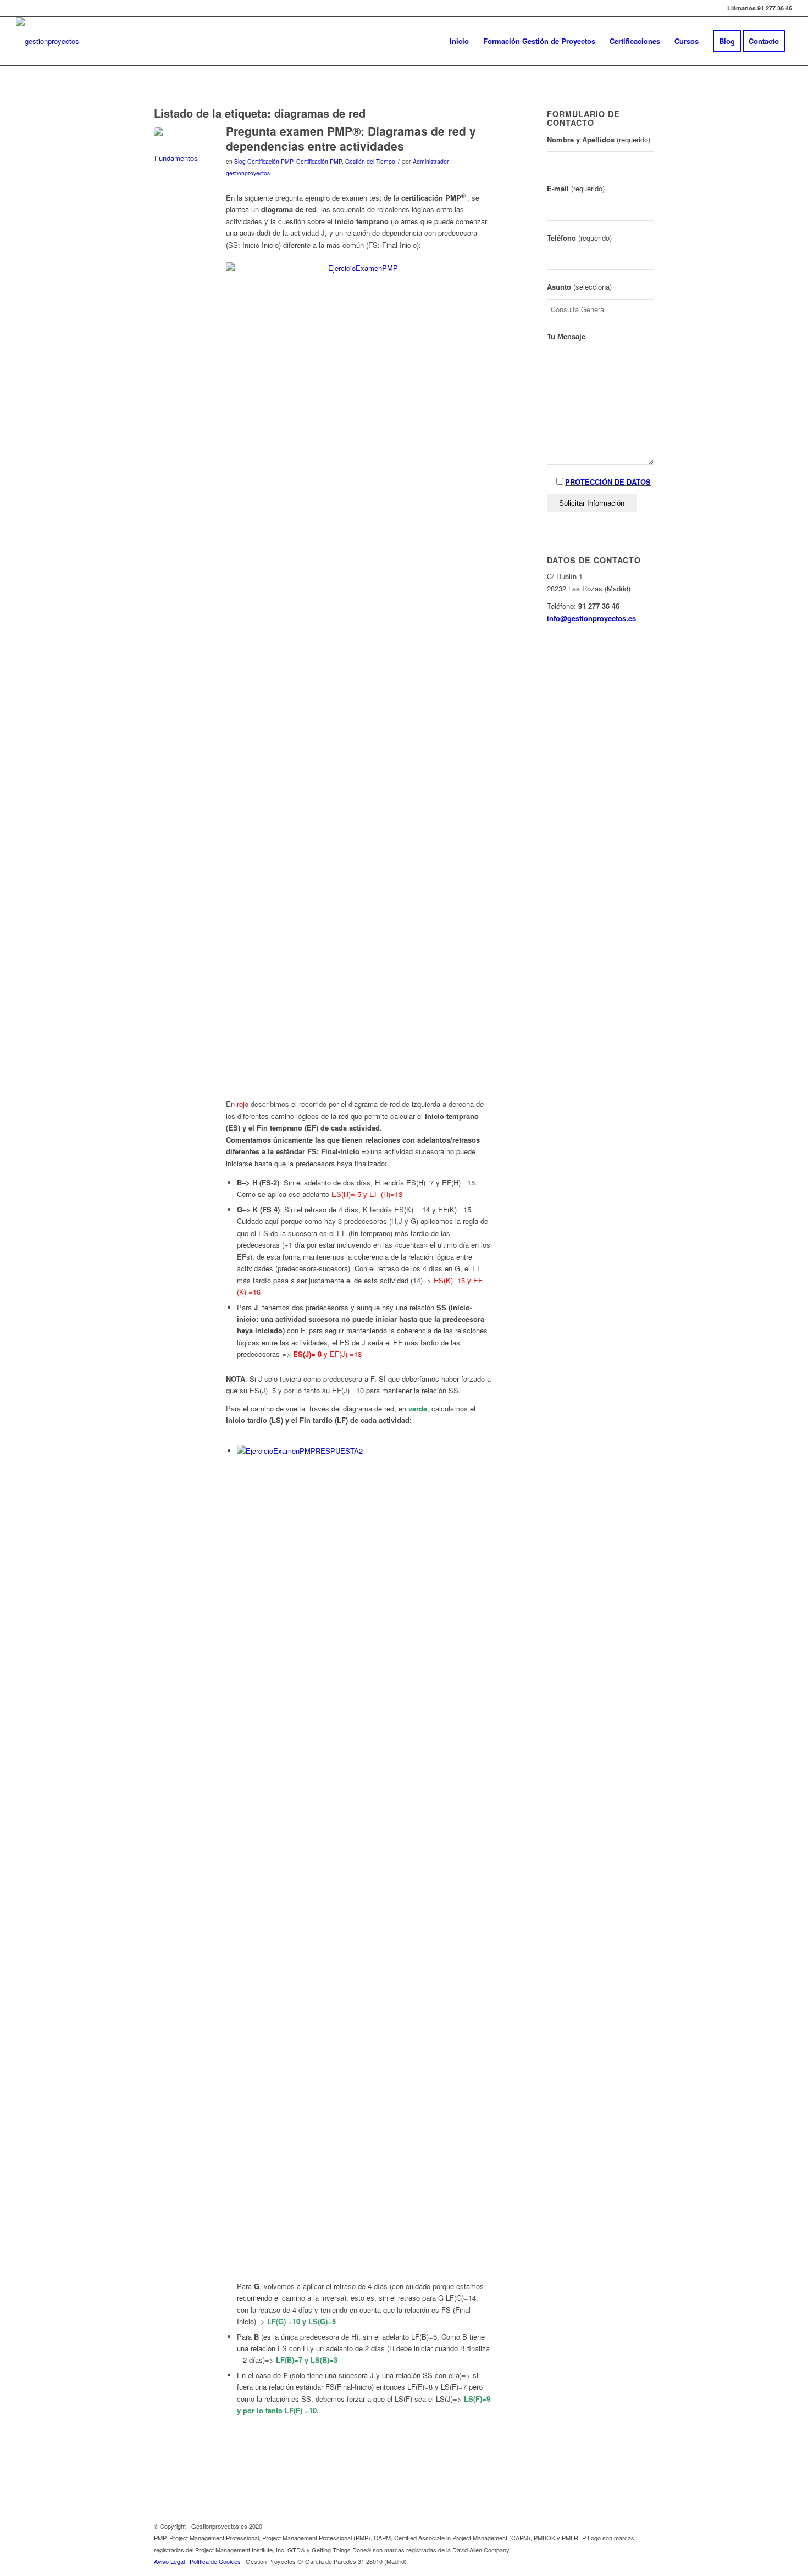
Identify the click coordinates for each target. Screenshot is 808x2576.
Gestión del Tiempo (370, 161)
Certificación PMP (319, 161)
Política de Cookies (215, 2561)
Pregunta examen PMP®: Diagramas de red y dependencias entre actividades (351, 138)
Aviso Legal (169, 2561)
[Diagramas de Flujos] (176, 149)
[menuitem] (459, 41)
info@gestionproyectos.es (591, 618)
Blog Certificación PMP (264, 161)
